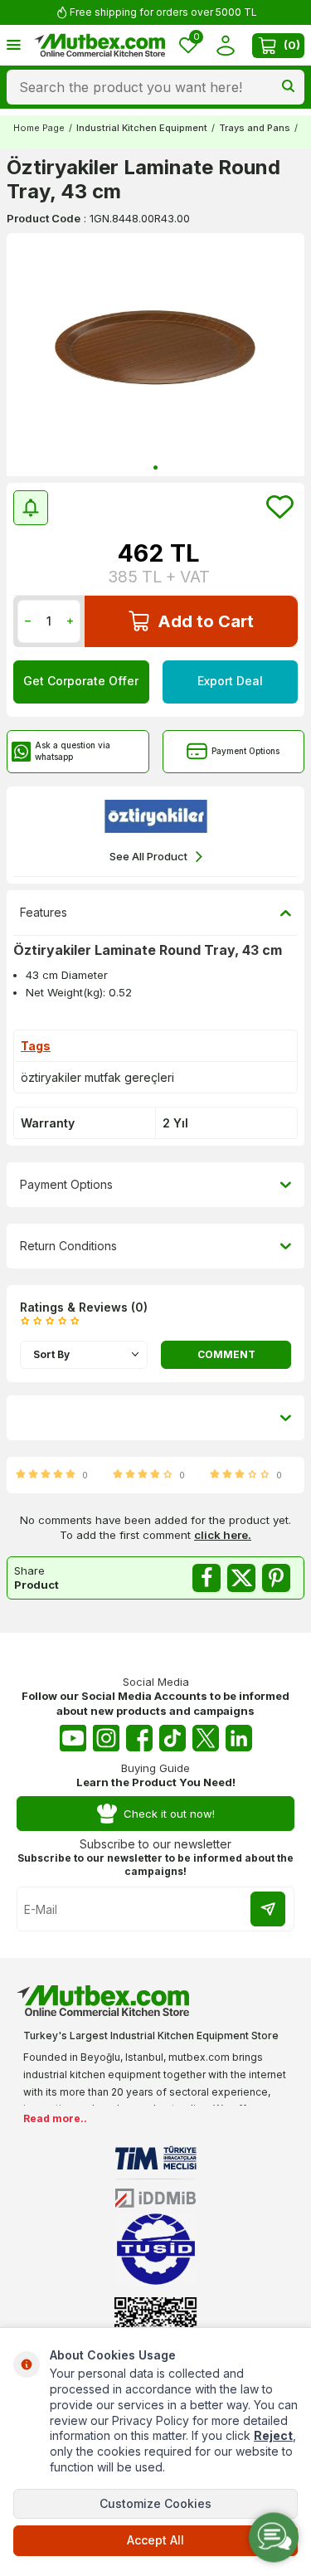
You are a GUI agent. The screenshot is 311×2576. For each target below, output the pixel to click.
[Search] (288, 87)
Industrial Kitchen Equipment (142, 128)
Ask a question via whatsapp (73, 750)
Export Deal (230, 681)
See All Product (148, 856)
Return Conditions (68, 1246)
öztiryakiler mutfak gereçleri (97, 1077)
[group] (155, 355)
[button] (155, 467)
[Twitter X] (206, 1738)
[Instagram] (106, 1738)
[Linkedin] (239, 1738)
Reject (273, 2435)
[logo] (100, 46)
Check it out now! (169, 1814)
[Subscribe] (268, 1909)
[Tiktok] (173, 1738)
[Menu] (14, 44)
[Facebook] (139, 1738)
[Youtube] (73, 1738)
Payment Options (245, 751)
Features (44, 912)
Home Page (39, 128)
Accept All (155, 2540)
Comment (226, 1354)
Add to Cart (206, 621)
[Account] (225, 45)
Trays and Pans (255, 128)
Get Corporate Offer (81, 681)
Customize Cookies (155, 2503)
